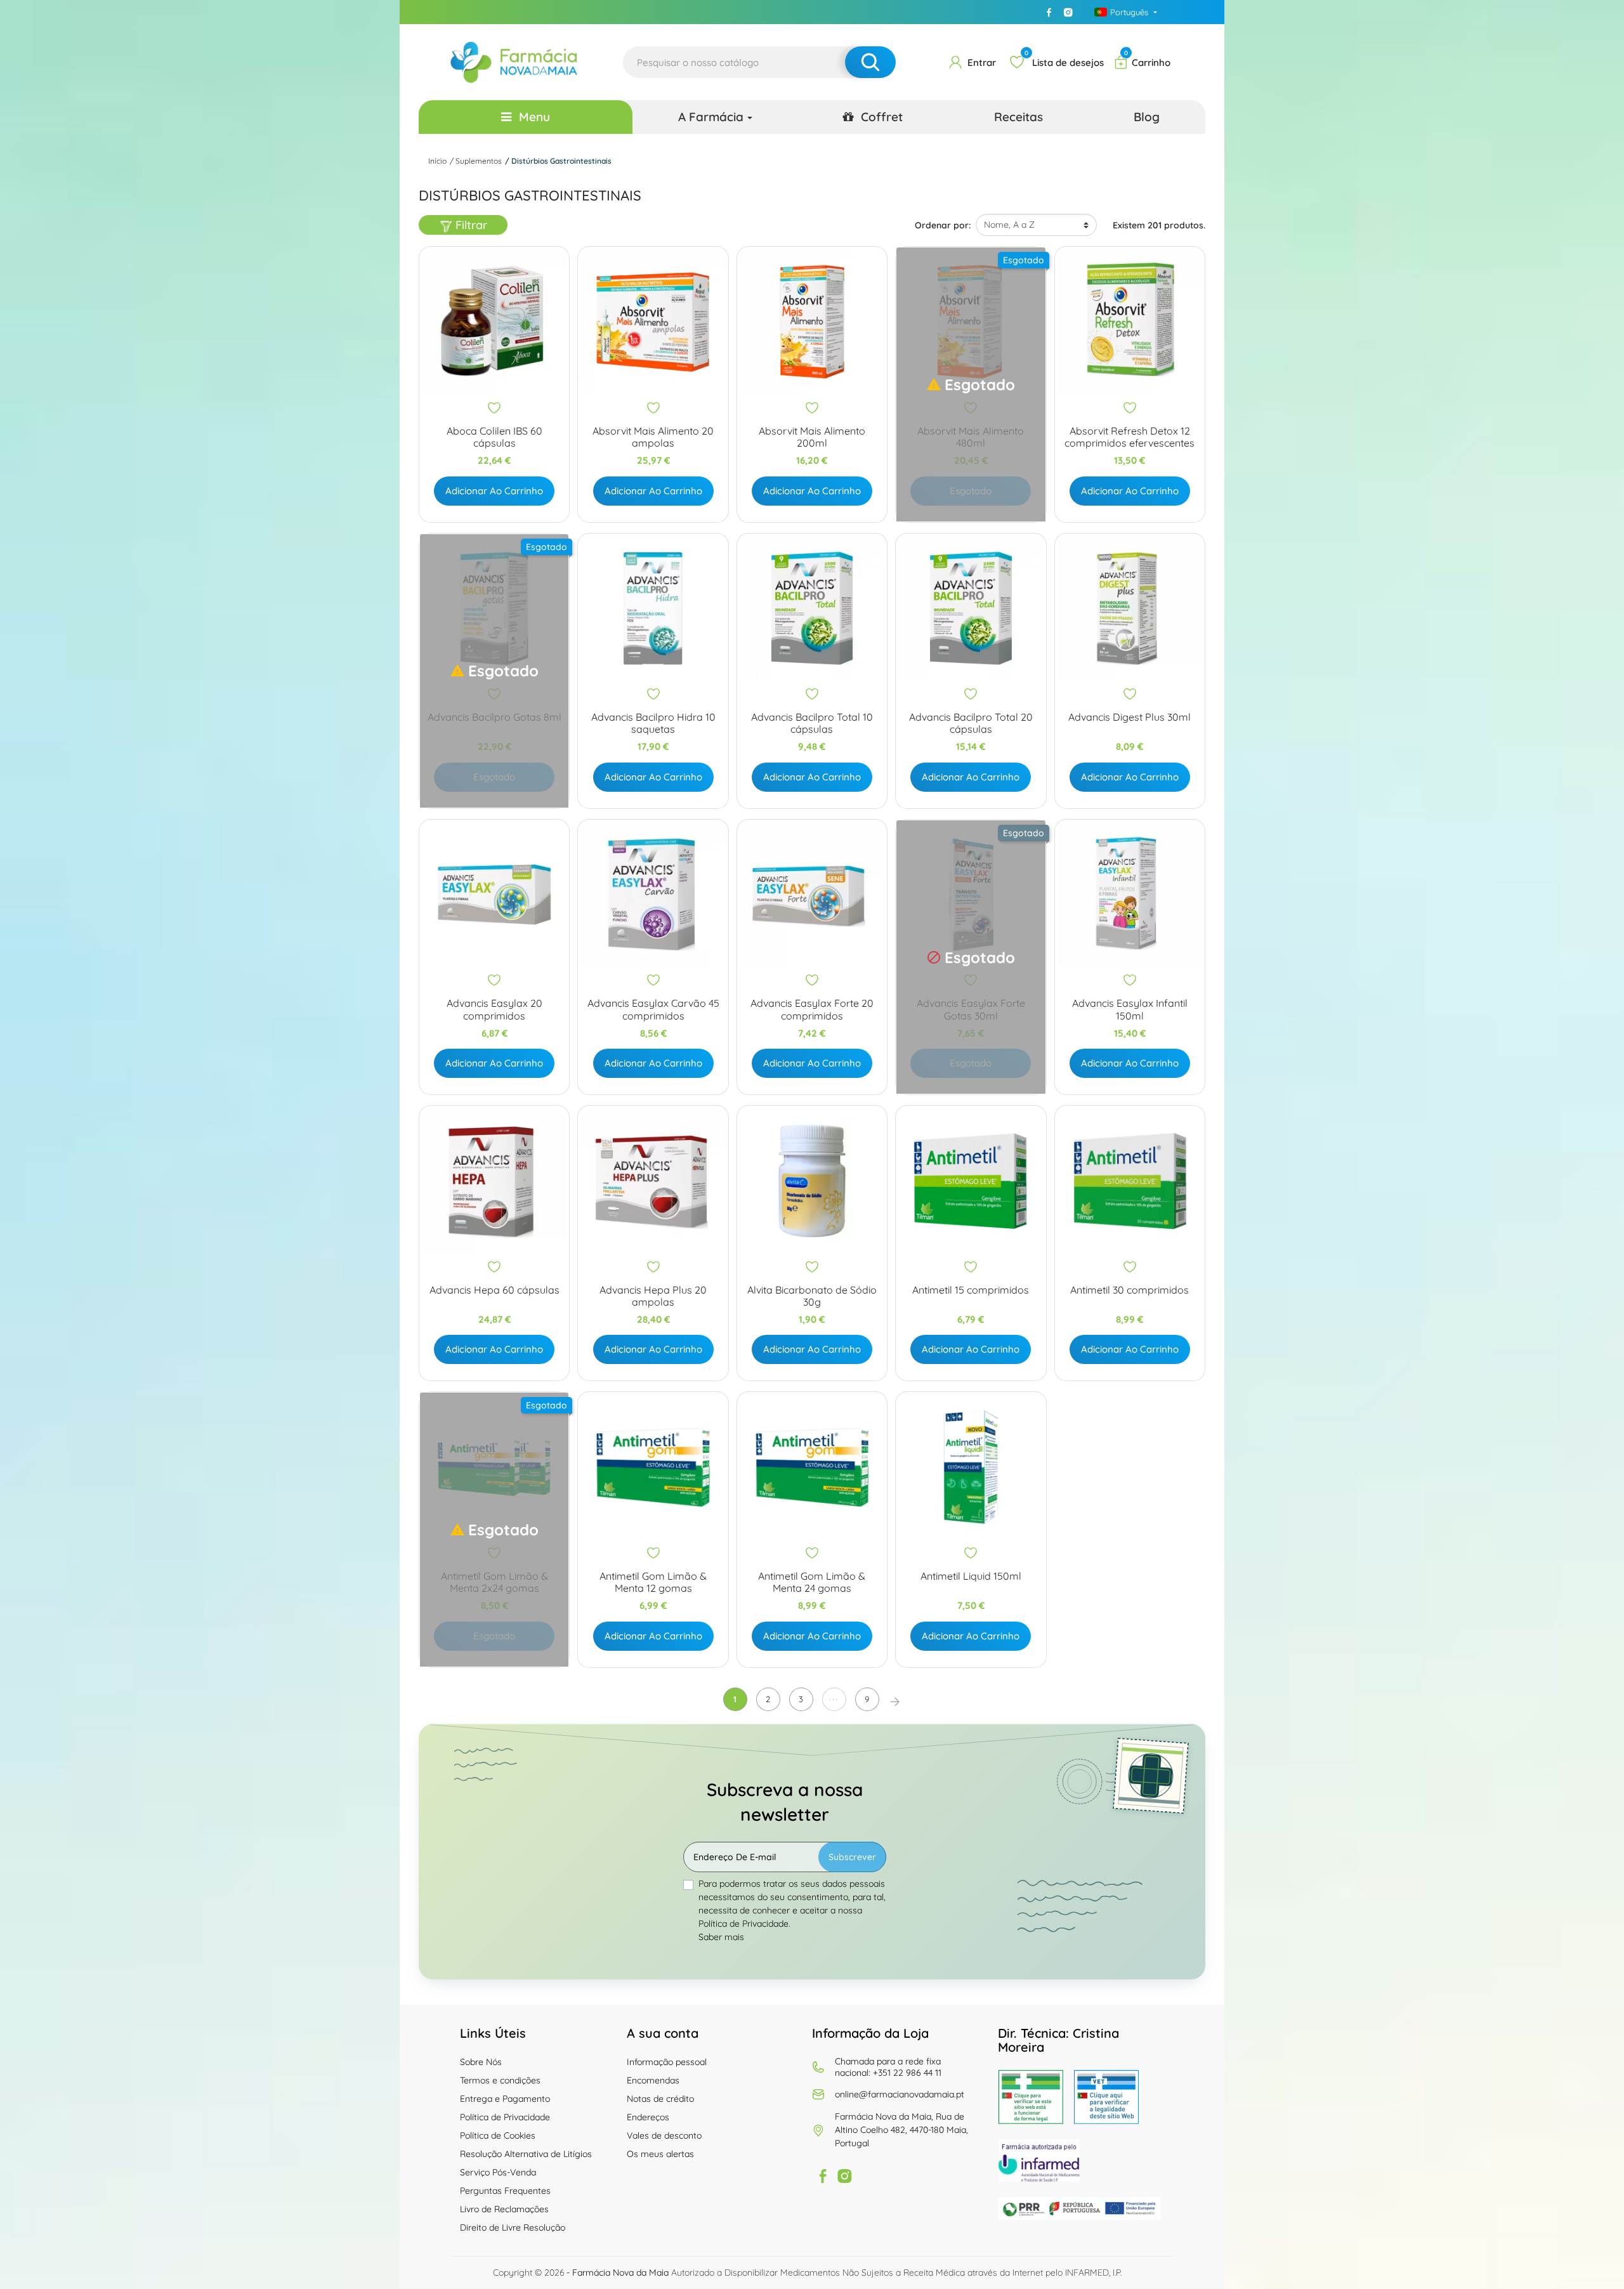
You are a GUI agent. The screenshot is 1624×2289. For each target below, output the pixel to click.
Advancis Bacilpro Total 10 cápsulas (812, 723)
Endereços (648, 2117)
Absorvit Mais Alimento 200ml (812, 437)
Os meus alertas (660, 2154)
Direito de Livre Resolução (513, 2227)
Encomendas (653, 2080)
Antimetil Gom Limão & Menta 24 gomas (812, 1582)
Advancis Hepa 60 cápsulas (494, 1290)
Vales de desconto (664, 2135)
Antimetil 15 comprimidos (971, 1290)
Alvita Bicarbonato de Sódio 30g (812, 1296)
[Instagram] (1068, 12)
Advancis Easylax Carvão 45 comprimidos (653, 1009)
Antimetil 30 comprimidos (1130, 1290)
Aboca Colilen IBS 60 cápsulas (494, 437)
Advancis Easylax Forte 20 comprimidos (812, 1009)
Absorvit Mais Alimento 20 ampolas (653, 437)
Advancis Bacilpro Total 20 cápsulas (971, 723)
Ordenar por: (943, 225)
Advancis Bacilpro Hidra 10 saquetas (653, 723)
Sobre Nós (481, 2062)
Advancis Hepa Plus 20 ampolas (653, 1296)
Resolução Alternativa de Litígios (526, 2154)
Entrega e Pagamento (505, 2099)
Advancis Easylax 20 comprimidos (494, 1009)
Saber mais (721, 1937)
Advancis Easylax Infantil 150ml (1130, 1009)
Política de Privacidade (505, 2117)
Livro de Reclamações (504, 2209)
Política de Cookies (498, 2135)
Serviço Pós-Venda (498, 2172)
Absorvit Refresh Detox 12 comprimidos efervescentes (1130, 437)
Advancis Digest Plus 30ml (1130, 717)
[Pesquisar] (870, 62)
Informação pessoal (667, 2062)
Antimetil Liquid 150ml (971, 1576)
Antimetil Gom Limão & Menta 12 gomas (653, 1582)
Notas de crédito (660, 2099)
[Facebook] (1049, 12)
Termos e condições (500, 2080)
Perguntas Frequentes (505, 2191)
